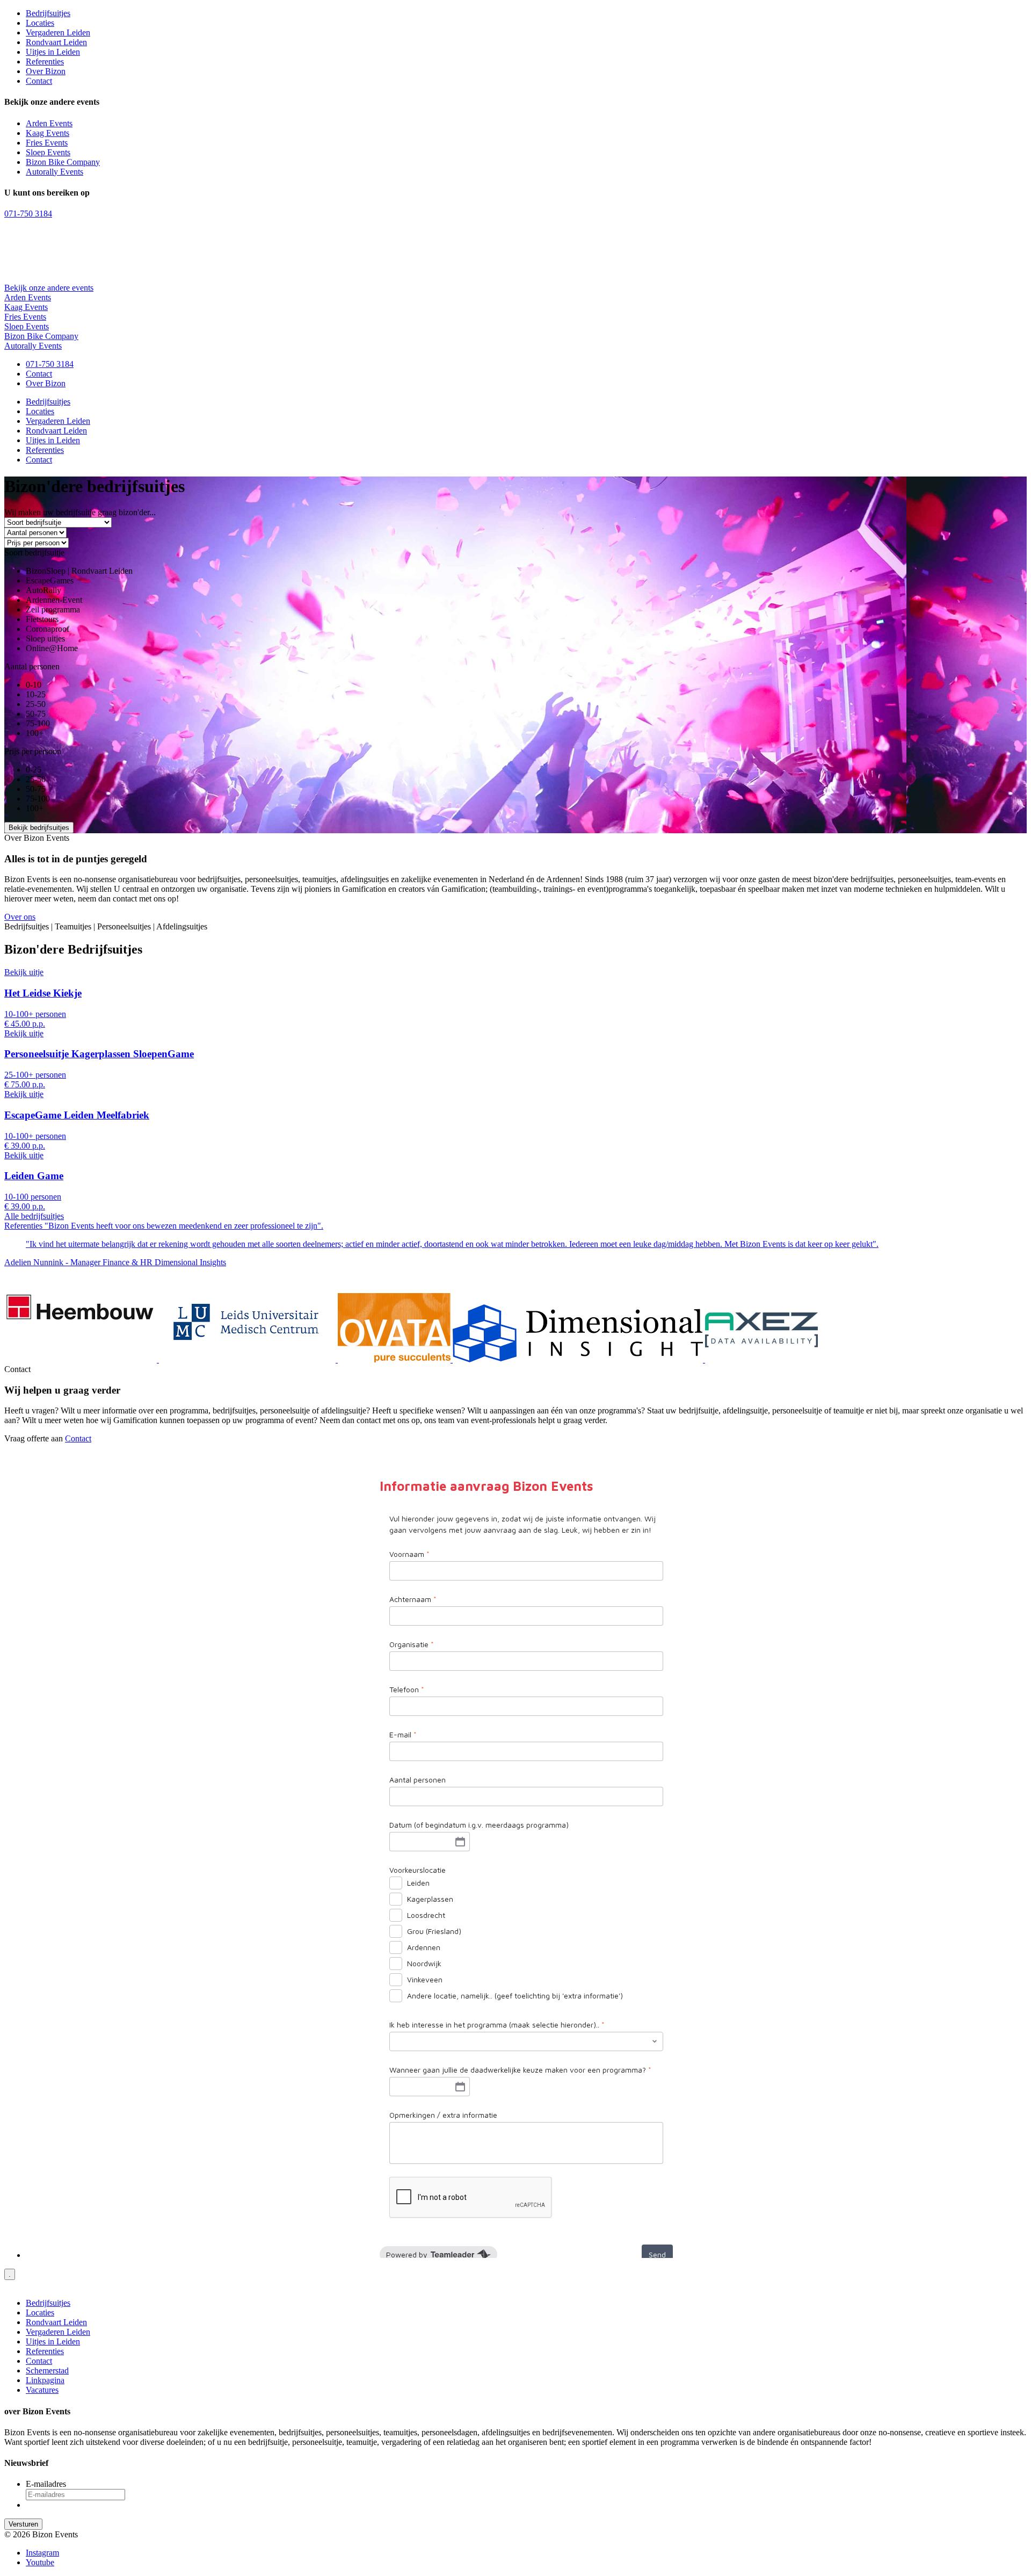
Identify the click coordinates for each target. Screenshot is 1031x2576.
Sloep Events (48, 152)
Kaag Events (48, 133)
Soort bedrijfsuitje (34, 553)
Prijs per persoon (33, 751)
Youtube (40, 2562)
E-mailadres (46, 2484)
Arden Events (49, 123)
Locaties (40, 23)
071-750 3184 (28, 214)
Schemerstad (47, 2371)
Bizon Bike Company (63, 162)
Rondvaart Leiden (56, 42)
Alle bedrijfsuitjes (34, 1216)
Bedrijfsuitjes (48, 13)
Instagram (42, 2553)
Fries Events (47, 143)
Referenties (45, 62)
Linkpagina (45, 2380)
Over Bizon (46, 71)
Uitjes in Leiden (53, 52)
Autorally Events (55, 172)
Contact (39, 81)
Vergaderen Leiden (58, 33)
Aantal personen (32, 666)
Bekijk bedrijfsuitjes (39, 828)
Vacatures (42, 2390)
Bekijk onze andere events (49, 288)
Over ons (20, 917)
